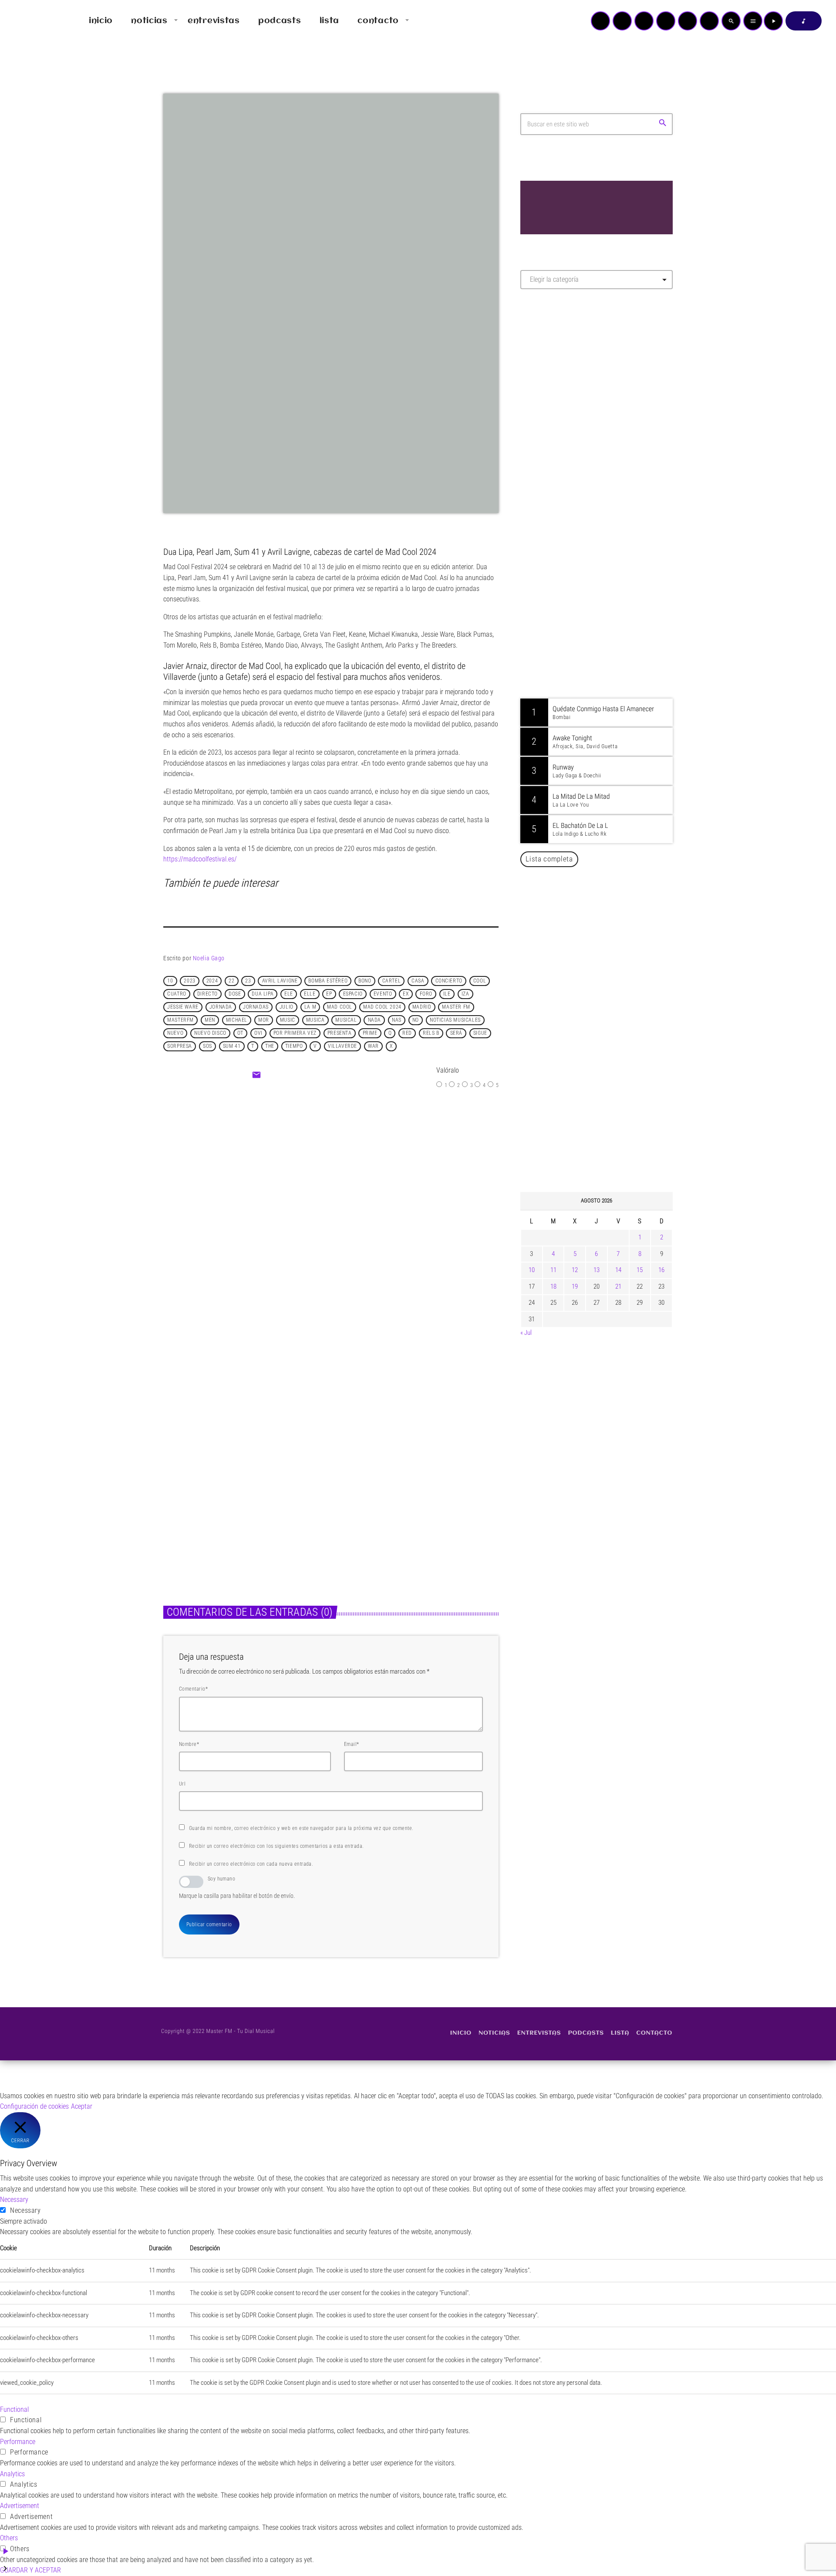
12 (575, 1270)
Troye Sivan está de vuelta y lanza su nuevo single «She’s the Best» (610, 1009)
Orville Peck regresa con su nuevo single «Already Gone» (606, 1053)
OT (240, 1033)
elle (310, 994)
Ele (289, 994)
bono (365, 981)
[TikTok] (666, 21)
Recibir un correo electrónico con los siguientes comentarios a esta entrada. (276, 1846)
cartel (392, 981)
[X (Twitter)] (622, 21)
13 (597, 1270)
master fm (456, 1007)
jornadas (256, 1007)
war (373, 1047)
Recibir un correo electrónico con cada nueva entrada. (251, 1864)
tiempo (294, 1047)
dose (235, 994)
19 (575, 1286)
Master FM (547, 373)
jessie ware (183, 1007)
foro (426, 994)
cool (480, 981)
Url (182, 1784)
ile (447, 994)
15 (640, 1270)
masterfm (180, 1020)
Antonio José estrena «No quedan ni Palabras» (609, 920)
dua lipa (263, 994)
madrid (422, 1007)
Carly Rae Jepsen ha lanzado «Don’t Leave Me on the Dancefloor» (608, 1142)
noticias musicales (455, 1020)
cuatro (177, 994)
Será (456, 1033)
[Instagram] (688, 21)
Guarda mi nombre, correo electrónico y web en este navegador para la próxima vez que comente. (301, 1828)
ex (406, 994)
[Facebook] (709, 21)
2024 (212, 981)
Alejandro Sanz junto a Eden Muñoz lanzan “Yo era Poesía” (608, 1097)
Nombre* (189, 1744)
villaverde (342, 1047)
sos (207, 1047)
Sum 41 (232, 1047)
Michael (237, 1020)
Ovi (258, 1033)
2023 (189, 981)
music (288, 1020)
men (210, 1020)
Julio (287, 1007)
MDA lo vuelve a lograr (345, 1197)
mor (264, 1020)
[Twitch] (644, 21)
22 (231, 981)
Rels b (431, 1033)
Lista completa (549, 859)
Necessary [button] (14, 2200)
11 (553, 1270)
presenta (340, 1033)
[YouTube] (600, 21)
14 (618, 1270)
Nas (397, 1020)
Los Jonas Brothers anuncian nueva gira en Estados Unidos (608, 964)
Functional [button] (14, 2409)
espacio (353, 994)
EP (329, 994)
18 (553, 1286)
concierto (449, 981)
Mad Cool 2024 (382, 1007)
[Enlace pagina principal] (32, 21)
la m (310, 1007)
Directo (207, 994)
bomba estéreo (328, 981)
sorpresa (180, 1047)
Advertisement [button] (20, 2506)
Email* (352, 1744)
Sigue (480, 1033)
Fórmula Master (559, 390)
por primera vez (295, 1033)
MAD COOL (340, 1007)
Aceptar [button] (82, 2106)
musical (346, 1020)
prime (370, 1033)
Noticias (357, 1473)
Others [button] (9, 2538)
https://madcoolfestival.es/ (200, 859)
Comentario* (193, 1689)
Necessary (25, 2210)
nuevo (175, 1033)
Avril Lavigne (280, 981)
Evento (383, 994)
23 (248, 981)
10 (170, 981)
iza (465, 994)
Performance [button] (18, 2442)
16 (661, 1270)
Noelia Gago (209, 958)
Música (308, 1179)
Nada (374, 1020)
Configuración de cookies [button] (34, 2106)
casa (418, 981)
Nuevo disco (210, 1033)
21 (618, 1286)
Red (407, 1033)
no (416, 1020)
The (270, 1047)
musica (315, 1020)
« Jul (526, 1333)
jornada (221, 1007)
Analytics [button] (12, 2474)
